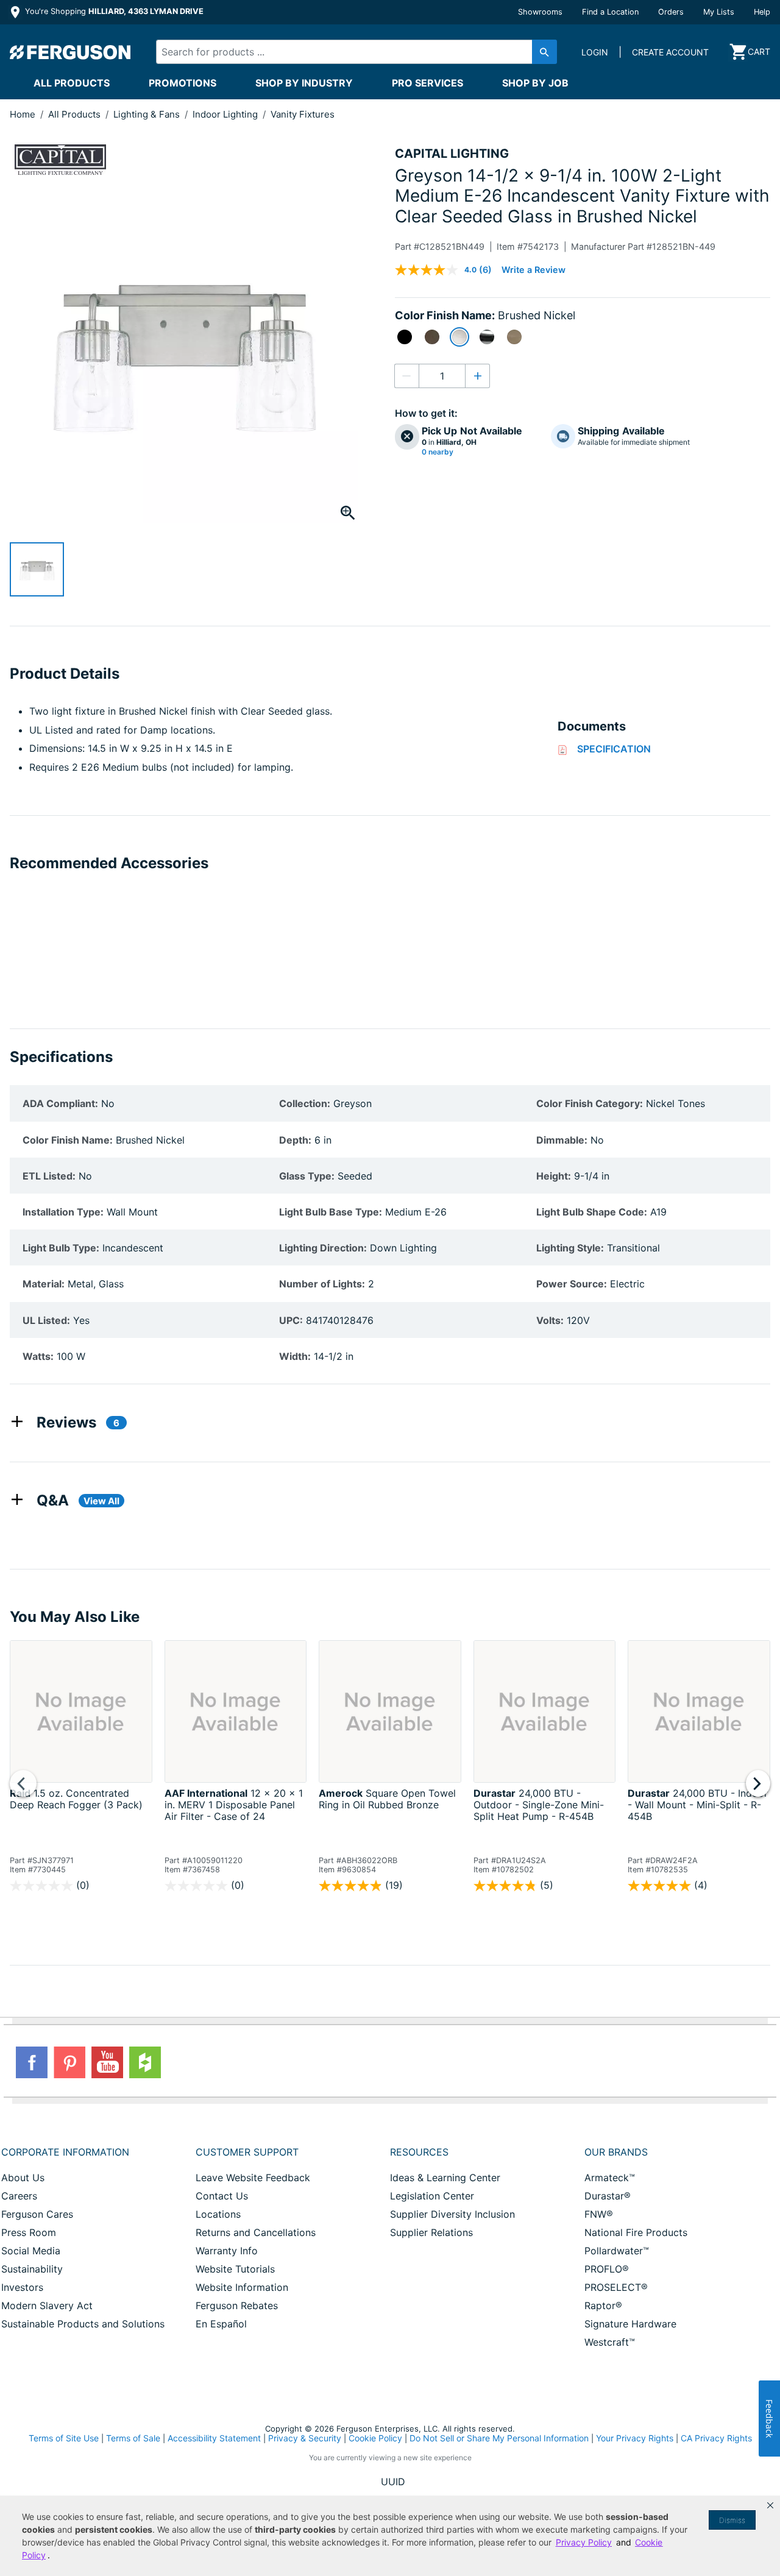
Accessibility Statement (214, 2438)
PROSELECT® (616, 2287)
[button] (770, 2505)
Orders (671, 12)
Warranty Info (227, 2251)
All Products (72, 83)
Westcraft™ (610, 2342)
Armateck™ (610, 2178)
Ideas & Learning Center (445, 2178)
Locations (218, 2214)
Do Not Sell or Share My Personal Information (499, 2438)
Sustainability (32, 2269)
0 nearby (438, 452)
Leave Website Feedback (253, 2178)
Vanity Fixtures (303, 114)
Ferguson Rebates (237, 2305)
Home (23, 114)
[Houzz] (145, 2062)
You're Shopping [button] (113, 11)
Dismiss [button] (732, 2520)
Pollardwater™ (617, 2251)
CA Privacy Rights (716, 2438)
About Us (23, 2178)
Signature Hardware (630, 2324)
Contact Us (222, 2196)
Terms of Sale (133, 2438)
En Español (221, 2324)
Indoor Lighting (226, 114)
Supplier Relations (431, 2232)
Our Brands (616, 2152)
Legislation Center (432, 2196)
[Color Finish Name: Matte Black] (405, 337)
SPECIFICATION (614, 749)
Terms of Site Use (64, 2438)
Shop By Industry (304, 83)
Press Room (29, 2232)
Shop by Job (535, 83)
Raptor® (603, 2305)
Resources (419, 2152)
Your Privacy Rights (635, 2438)
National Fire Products (636, 2232)
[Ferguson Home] (71, 52)
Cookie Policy (375, 2438)
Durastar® (608, 2196)
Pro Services (427, 83)
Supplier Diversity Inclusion (452, 2214)
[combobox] (347, 52)
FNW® (599, 2214)
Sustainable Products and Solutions (83, 2324)
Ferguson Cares (37, 2214)
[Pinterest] (69, 2062)
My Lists (719, 12)
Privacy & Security (305, 2438)
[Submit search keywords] (544, 52)
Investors (22, 2287)
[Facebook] (32, 2062)
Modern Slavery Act (47, 2305)
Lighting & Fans (148, 114)
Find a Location (610, 12)
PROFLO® (607, 2269)
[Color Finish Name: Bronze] (432, 337)
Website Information (242, 2287)
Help (762, 12)
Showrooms (540, 12)
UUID (393, 2482)
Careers (19, 2196)
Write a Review (534, 270)
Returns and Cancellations (256, 2232)
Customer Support (247, 2152)
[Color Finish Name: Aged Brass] (514, 337)
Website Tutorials (235, 2269)
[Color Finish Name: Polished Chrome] (487, 337)
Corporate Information (65, 2152)
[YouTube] (107, 2062)
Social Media (31, 2251)
